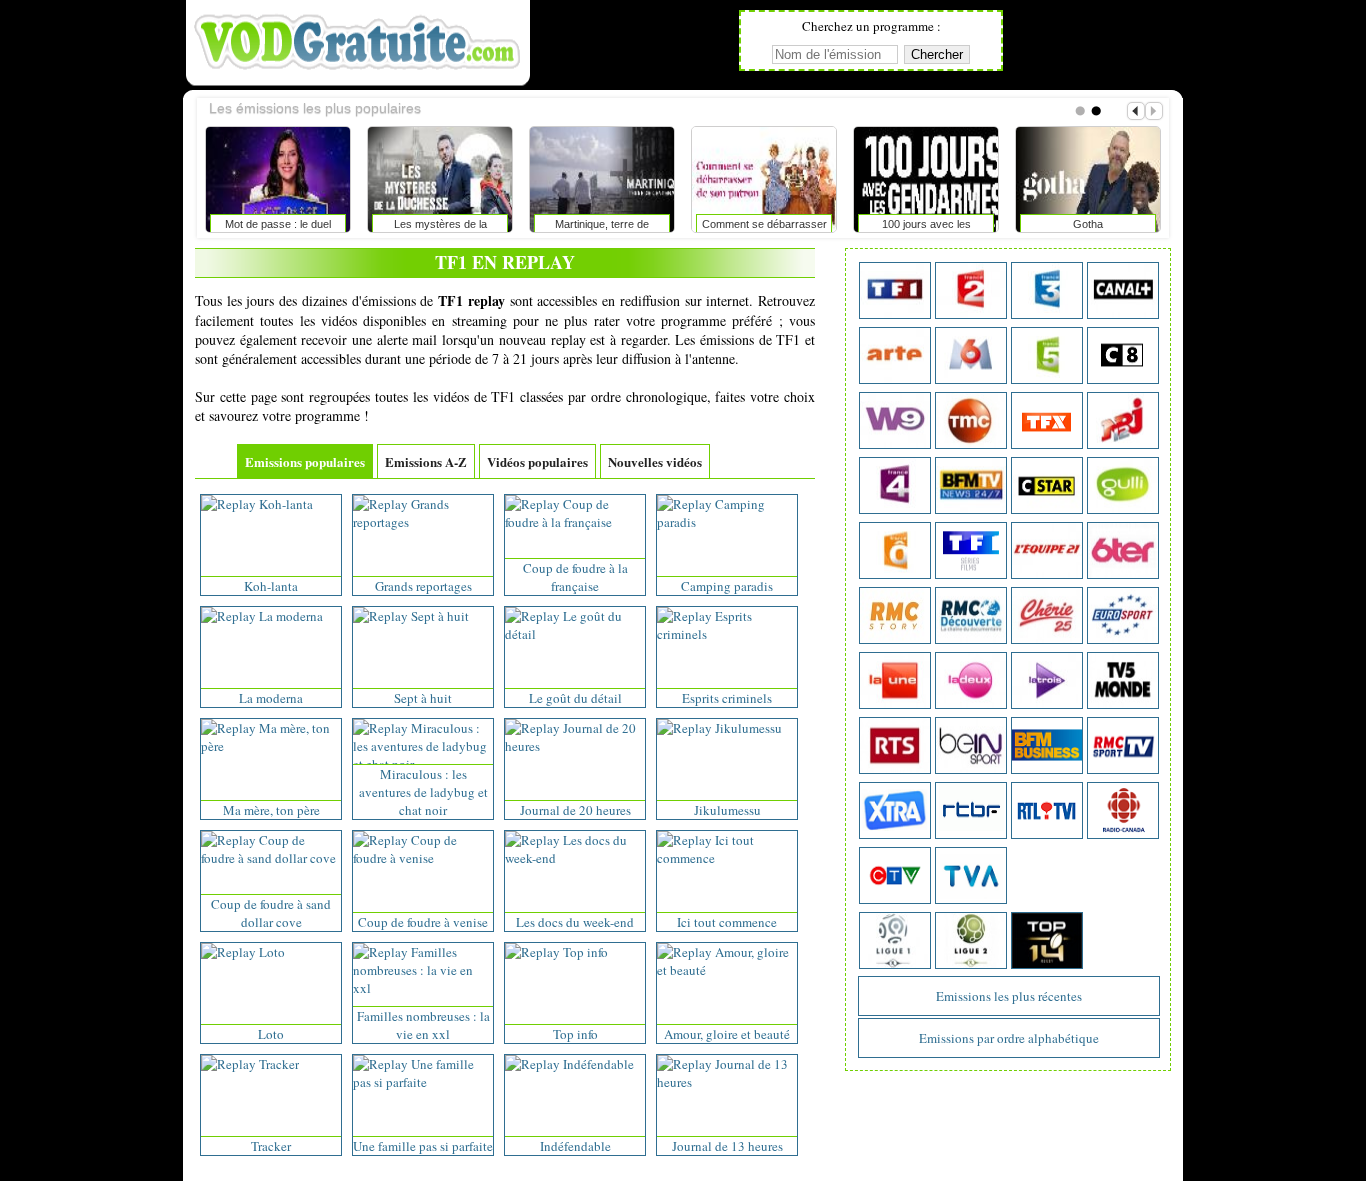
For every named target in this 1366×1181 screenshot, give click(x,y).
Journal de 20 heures (575, 810)
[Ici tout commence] (727, 858)
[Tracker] (250, 1064)
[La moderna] (262, 616)
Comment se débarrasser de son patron (764, 228)
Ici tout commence (727, 922)
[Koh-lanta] (257, 504)
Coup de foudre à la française (575, 577)
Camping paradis (727, 586)
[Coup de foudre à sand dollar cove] (271, 858)
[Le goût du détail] (575, 634)
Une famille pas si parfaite (423, 1146)
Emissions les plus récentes (1009, 996)
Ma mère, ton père (271, 810)
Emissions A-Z (426, 461)
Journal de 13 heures (727, 1146)
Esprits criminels (727, 698)
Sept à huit (423, 698)
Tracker (271, 1146)
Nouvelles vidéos (655, 461)
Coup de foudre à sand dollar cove (271, 913)
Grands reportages (423, 586)
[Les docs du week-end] (575, 858)
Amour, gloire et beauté (727, 1034)
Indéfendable (575, 1146)
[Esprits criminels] (727, 634)
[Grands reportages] (423, 522)
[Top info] (556, 952)
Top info (575, 1034)
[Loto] (243, 952)
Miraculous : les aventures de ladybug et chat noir (423, 792)
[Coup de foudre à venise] (423, 858)
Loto (271, 1034)
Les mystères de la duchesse (440, 228)
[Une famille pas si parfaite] (423, 1082)
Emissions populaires (305, 461)
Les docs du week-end (575, 922)
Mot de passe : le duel (278, 224)
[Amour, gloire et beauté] (727, 970)
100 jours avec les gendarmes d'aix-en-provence (926, 228)
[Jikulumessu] (719, 728)
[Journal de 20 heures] (575, 746)
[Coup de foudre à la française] (575, 522)
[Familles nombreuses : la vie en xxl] (423, 988)
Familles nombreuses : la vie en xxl (423, 1025)
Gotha (1088, 224)
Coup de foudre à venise (423, 922)
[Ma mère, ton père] (271, 746)
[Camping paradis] (727, 522)
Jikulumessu (727, 810)
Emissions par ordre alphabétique (1009, 1038)
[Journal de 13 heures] (727, 1082)
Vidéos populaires (537, 461)
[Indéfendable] (569, 1064)
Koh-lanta (271, 586)
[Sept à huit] (411, 616)
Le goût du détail (575, 698)
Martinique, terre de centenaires (602, 228)
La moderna (271, 698)
